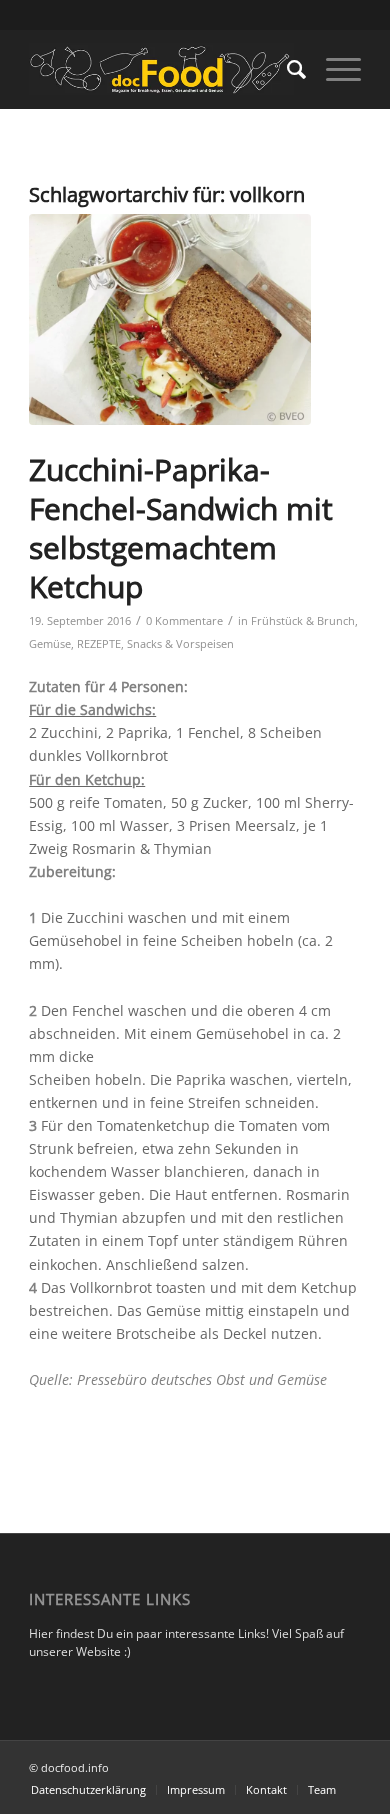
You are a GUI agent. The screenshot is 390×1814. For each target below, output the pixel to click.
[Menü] (333, 69)
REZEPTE (99, 643)
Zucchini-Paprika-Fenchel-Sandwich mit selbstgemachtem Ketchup (181, 528)
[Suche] (286, 69)
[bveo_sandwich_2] (170, 319)
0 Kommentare (184, 620)
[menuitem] (286, 69)
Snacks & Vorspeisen (180, 643)
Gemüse (50, 643)
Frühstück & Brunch (303, 620)
